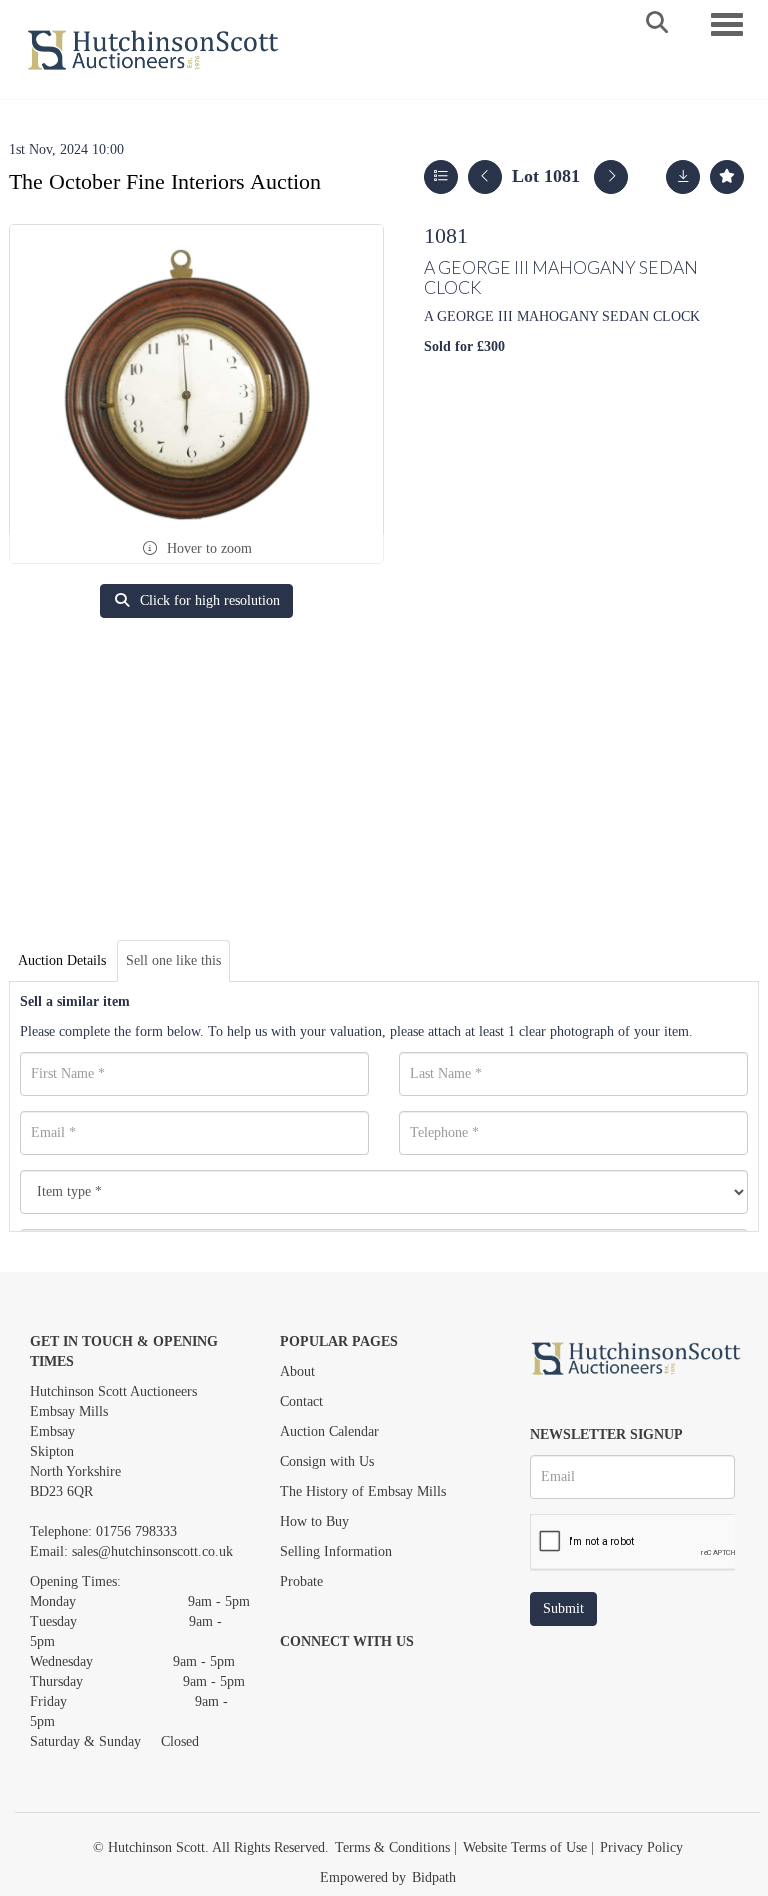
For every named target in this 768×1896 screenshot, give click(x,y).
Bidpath (434, 1877)
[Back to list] (441, 177)
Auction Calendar (329, 1431)
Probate (301, 1581)
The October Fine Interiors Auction (165, 181)
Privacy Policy (641, 1847)
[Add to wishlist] (727, 177)
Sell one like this (173, 960)
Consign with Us (327, 1461)
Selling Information (336, 1551)
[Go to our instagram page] (382, 1676)
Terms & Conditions (392, 1847)
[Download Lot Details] (683, 177)
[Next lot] (611, 177)
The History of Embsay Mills (363, 1491)
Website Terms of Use (525, 1847)
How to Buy (314, 1521)
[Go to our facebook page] (299, 1676)
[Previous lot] (485, 177)
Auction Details (62, 960)
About (297, 1371)
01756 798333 (136, 1531)
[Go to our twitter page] (341, 1676)
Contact (301, 1401)
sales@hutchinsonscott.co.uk (152, 1551)
